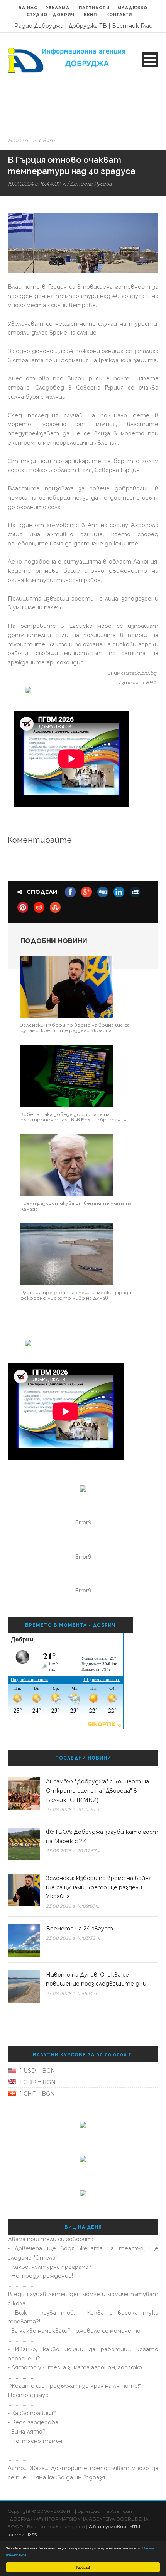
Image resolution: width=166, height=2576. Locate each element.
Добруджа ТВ (88, 26)
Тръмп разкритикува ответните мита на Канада (76, 1206)
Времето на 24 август (80, 1929)
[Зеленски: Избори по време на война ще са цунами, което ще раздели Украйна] (67, 986)
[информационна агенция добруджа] (68, 60)
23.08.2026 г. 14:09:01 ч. (73, 1906)
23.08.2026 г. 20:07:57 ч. (74, 1851)
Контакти (119, 15)
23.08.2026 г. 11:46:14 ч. (72, 1993)
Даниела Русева (91, 184)
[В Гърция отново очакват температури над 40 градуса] (83, 243)
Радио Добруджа (39, 26)
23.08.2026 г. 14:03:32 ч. (73, 1938)
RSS (32, 2535)
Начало (18, 141)
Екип (90, 15)
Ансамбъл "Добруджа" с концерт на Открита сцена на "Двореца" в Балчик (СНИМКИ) (97, 1791)
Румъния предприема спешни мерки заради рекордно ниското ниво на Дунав (76, 1295)
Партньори (94, 8)
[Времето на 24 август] (24, 1940)
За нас (28, 8)
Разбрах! (83, 2567)
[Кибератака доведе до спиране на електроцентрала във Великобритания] (67, 1076)
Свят (47, 141)
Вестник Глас (132, 26)
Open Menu (150, 60)
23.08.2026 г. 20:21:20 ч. (73, 1809)
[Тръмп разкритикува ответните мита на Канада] (67, 1164)
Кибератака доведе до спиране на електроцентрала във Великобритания (74, 1117)
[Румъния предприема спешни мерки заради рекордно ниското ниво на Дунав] (67, 1254)
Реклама (58, 8)
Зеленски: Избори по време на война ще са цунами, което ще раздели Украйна (75, 1028)
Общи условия (107, 2527)
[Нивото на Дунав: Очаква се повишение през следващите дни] (24, 1987)
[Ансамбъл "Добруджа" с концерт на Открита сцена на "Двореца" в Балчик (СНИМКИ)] (24, 1793)
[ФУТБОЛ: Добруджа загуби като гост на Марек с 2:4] (24, 1844)
